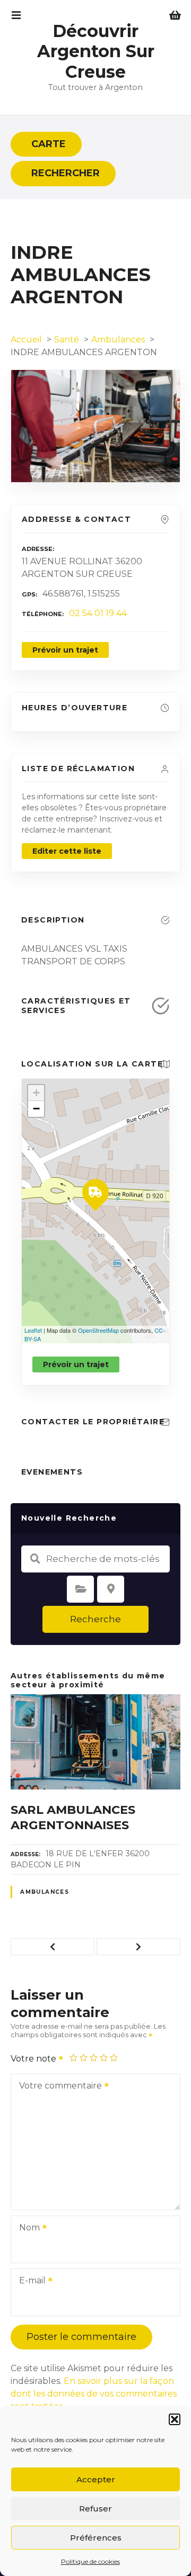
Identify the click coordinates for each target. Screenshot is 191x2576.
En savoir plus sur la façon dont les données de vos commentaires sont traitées (94, 2394)
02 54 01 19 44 (98, 613)
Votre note (34, 2059)
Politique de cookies (90, 2561)
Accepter (96, 2479)
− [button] (36, 1109)
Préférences (96, 2538)
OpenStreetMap (98, 1330)
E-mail (29, 2281)
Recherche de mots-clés (35, 1559)
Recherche (95, 1619)
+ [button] (36, 1093)
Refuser (95, 2509)
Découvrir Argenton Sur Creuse (96, 51)
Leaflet (33, 1330)
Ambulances (45, 1892)
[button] (175, 2419)
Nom (27, 2229)
